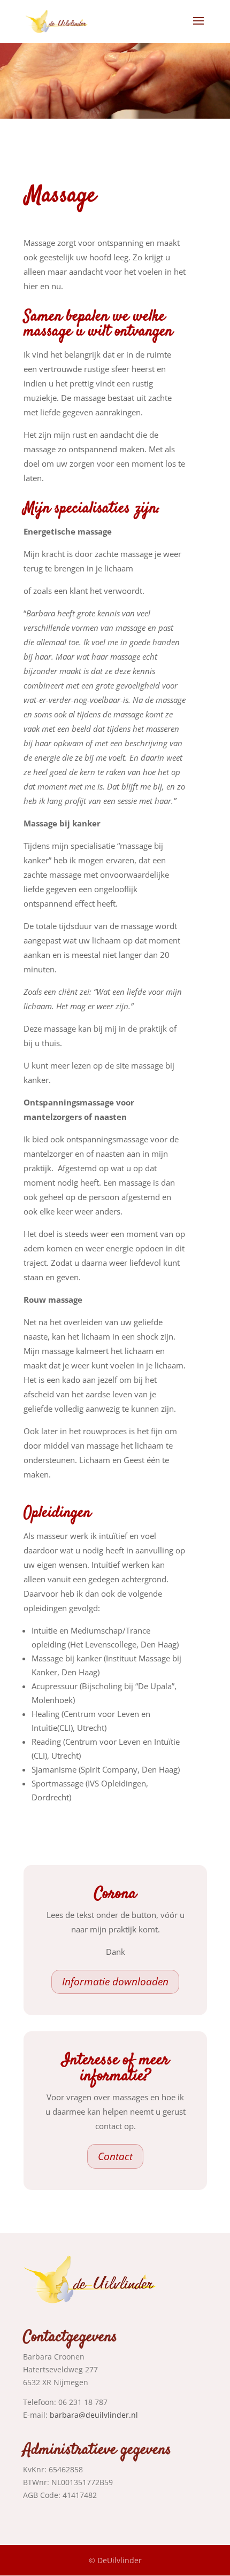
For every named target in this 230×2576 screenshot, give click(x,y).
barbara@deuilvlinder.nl (94, 2415)
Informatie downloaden (115, 1982)
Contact (115, 2156)
